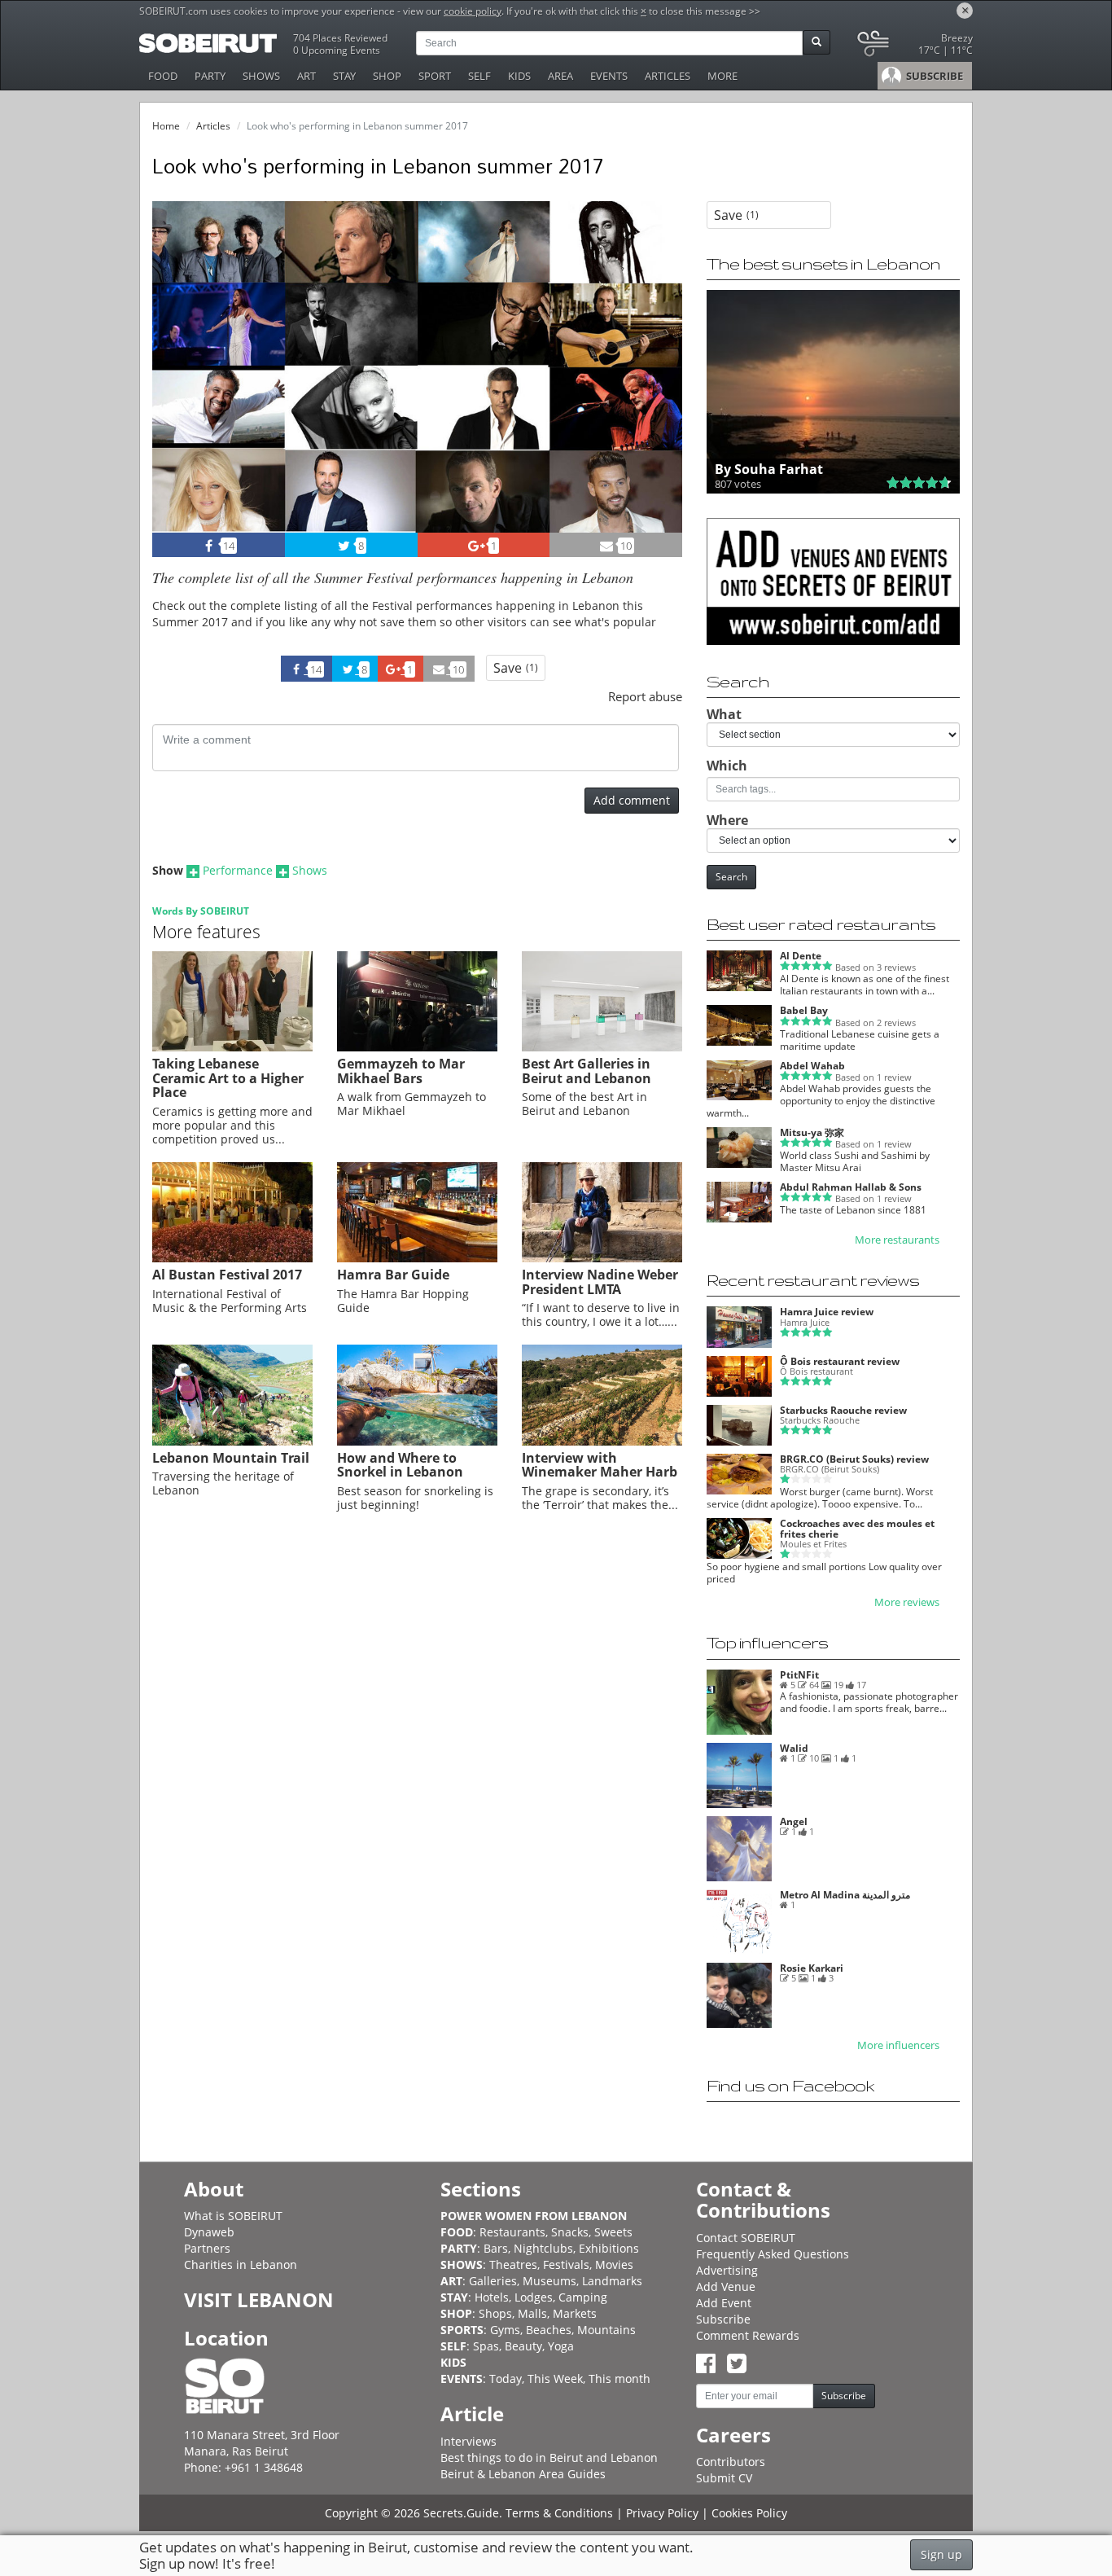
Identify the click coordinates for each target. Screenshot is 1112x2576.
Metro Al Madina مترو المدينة (845, 1895)
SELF (479, 76)
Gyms (505, 2330)
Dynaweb (209, 2232)
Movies (614, 2264)
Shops (495, 2313)
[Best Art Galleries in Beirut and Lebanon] (602, 1047)
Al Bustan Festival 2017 (227, 1275)
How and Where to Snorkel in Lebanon (400, 1465)
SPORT (435, 76)
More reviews (907, 1602)
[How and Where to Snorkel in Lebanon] (417, 1442)
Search (731, 877)
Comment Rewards (748, 2335)
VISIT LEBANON (259, 2300)
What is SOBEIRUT (233, 2216)
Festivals (566, 2264)
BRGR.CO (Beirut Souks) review (854, 1459)
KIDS (519, 76)
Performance (238, 870)
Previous (179, 389)
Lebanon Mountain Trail (231, 1458)
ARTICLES (668, 76)
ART (306, 76)
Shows (310, 870)
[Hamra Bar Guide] (417, 1258)
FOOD (163, 76)
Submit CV (724, 2478)
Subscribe (723, 2319)
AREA (560, 76)
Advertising (727, 2270)
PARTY (210, 76)
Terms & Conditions (559, 2513)
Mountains (606, 2330)
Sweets (613, 2232)
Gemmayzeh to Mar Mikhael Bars (401, 1071)
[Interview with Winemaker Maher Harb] (602, 1442)
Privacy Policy (662, 2513)
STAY (344, 76)
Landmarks (612, 2281)
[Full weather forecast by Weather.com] (914, 47)
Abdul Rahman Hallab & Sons (851, 1187)
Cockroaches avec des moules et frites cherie (857, 1529)
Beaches (549, 2330)
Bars (496, 2248)
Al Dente (801, 956)
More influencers (898, 2045)
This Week (555, 2379)
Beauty (523, 2346)
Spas (486, 2346)
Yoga (561, 2346)
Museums (549, 2281)
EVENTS (609, 76)
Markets (575, 2313)
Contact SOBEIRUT (746, 2238)
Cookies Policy (749, 2513)
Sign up (941, 2554)
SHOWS (261, 76)
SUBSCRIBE (933, 76)
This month (619, 2379)
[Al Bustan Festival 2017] (232, 1258)
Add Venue (726, 2286)
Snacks (570, 2232)
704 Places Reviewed (340, 38)
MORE (722, 76)
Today (506, 2379)
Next (660, 389)
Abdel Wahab (812, 1066)
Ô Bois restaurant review (840, 1361)
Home (166, 126)
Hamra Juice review (827, 1312)
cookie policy (473, 11)
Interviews (468, 2441)
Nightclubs (543, 2248)
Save (516, 668)
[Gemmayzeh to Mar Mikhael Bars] (417, 1047)
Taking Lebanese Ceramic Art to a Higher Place (228, 1078)
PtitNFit (799, 1675)
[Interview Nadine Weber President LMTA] (602, 1258)
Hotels (492, 2297)
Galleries (493, 2281)
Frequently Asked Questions (773, 2254)
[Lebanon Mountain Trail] (232, 1442)
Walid (794, 1748)
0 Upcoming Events (337, 50)
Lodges (534, 2297)
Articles (213, 126)
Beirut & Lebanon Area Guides (523, 2474)
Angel (794, 1821)
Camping (583, 2297)
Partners (207, 2248)
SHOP (387, 76)
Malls (532, 2313)
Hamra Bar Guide (393, 1275)
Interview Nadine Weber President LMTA (600, 1282)
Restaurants (512, 2232)
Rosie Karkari (812, 1968)
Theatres (513, 2264)
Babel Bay (804, 1010)
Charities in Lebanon (241, 2264)
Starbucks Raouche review (843, 1410)
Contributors (731, 2462)
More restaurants (897, 1240)
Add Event (724, 2303)
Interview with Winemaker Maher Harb (600, 1465)
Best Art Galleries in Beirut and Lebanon (587, 1071)
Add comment (632, 800)
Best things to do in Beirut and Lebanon (549, 2458)
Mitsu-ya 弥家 (812, 1132)
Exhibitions (609, 2248)
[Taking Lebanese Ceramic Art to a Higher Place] (232, 1047)
